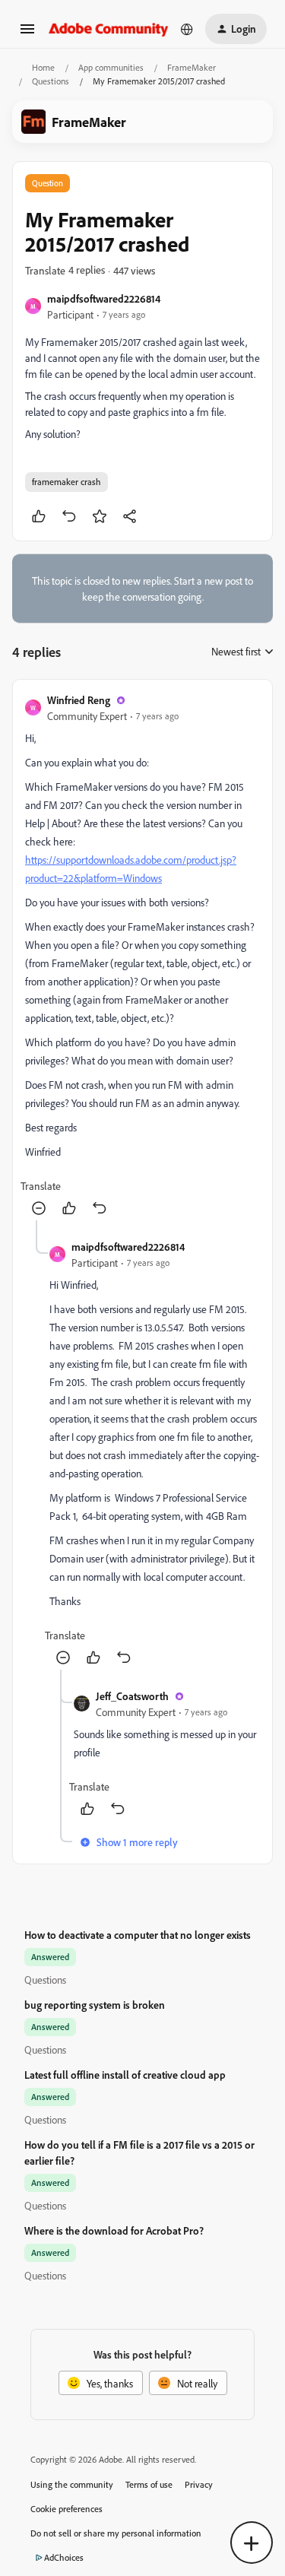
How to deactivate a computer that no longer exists (138, 1935)
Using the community (72, 2484)
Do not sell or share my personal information (116, 2533)
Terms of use (149, 2484)
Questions (51, 81)
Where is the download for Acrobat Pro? (114, 2230)
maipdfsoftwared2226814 (104, 298)
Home (43, 67)
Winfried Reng (79, 700)
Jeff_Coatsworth (132, 1696)
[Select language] (187, 29)
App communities (111, 67)
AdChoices (64, 2557)
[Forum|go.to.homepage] (109, 29)
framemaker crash (66, 482)
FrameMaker (192, 67)
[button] (27, 34)
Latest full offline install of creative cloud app (125, 2075)
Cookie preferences (66, 2509)
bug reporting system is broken (95, 2005)
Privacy (199, 2484)
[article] (142, 956)
